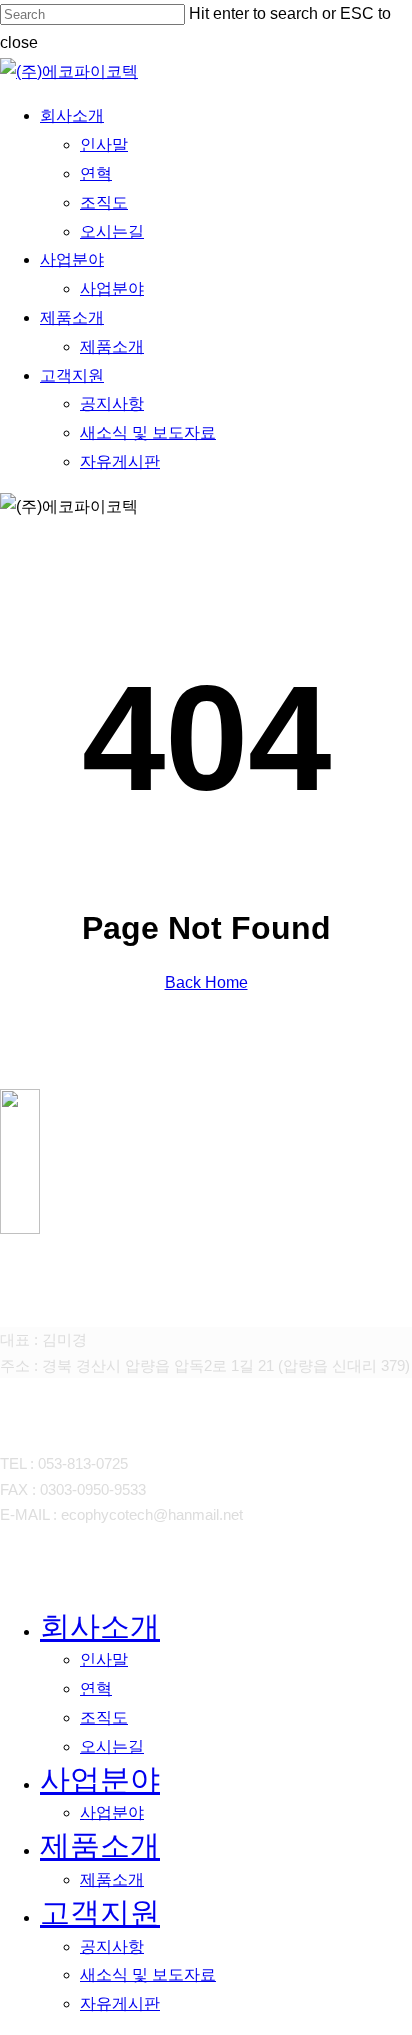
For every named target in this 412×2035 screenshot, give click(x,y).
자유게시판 (120, 2003)
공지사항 (112, 1946)
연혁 (96, 1688)
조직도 (104, 1717)
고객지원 (100, 1912)
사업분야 (100, 1779)
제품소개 (100, 1845)
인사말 (104, 1659)
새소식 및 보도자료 (148, 1974)
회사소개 (100, 1626)
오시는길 (112, 1746)
